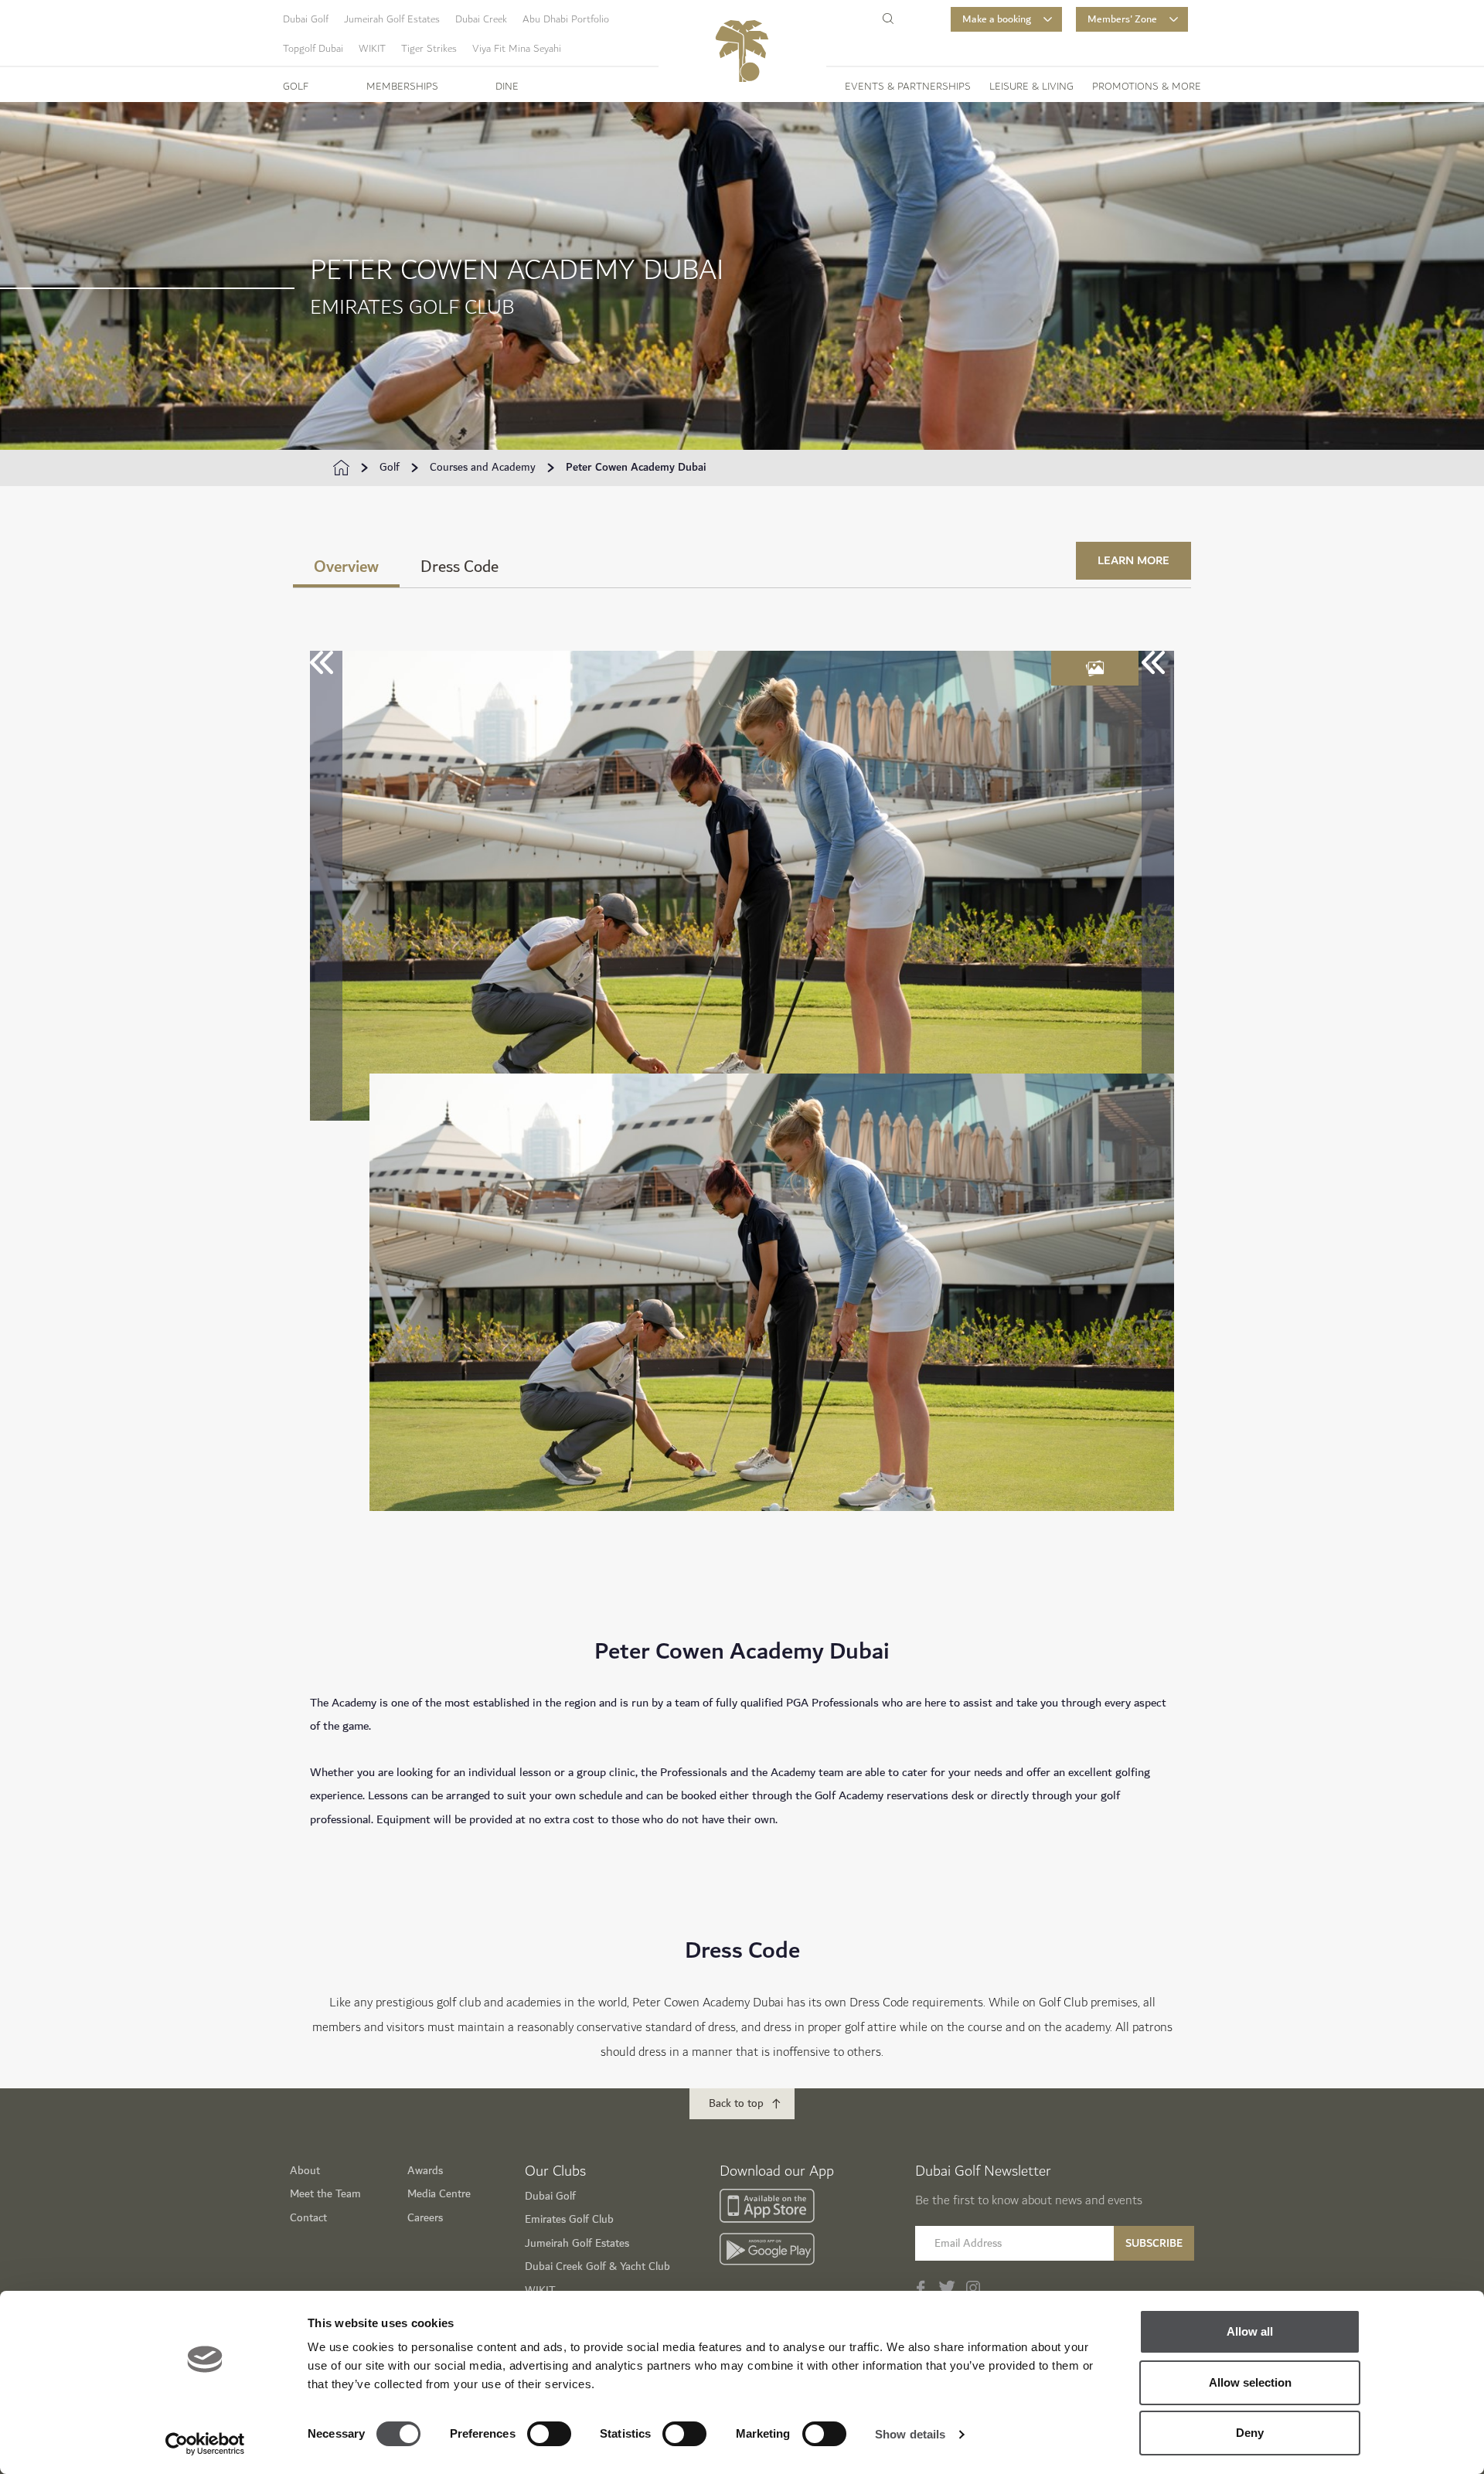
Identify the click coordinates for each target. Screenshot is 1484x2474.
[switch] (549, 2434)
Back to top (736, 2103)
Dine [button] (507, 87)
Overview (346, 567)
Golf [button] (296, 87)
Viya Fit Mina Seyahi (517, 49)
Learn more (1133, 561)
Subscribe (1154, 2243)
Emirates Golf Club (569, 2219)
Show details (910, 2434)
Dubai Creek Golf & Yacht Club (597, 2266)
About (305, 2171)
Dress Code (459, 567)
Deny (1250, 2433)
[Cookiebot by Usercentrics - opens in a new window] (205, 2444)
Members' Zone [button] (1122, 19)
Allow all (1250, 2331)
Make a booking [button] (997, 19)
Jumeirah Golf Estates (392, 19)
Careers (425, 2218)
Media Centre (439, 2194)
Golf (390, 468)
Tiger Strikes (429, 49)
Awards (425, 2171)
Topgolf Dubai (313, 49)
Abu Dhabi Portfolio (566, 19)
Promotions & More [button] (1147, 87)
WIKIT (372, 49)
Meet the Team (325, 2194)
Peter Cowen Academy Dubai (636, 468)
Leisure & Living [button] (1031, 87)
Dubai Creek (481, 19)
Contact (308, 2218)
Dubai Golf (306, 19)
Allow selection (1250, 2382)
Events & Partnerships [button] (908, 87)
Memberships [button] (402, 87)
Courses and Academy (483, 468)
